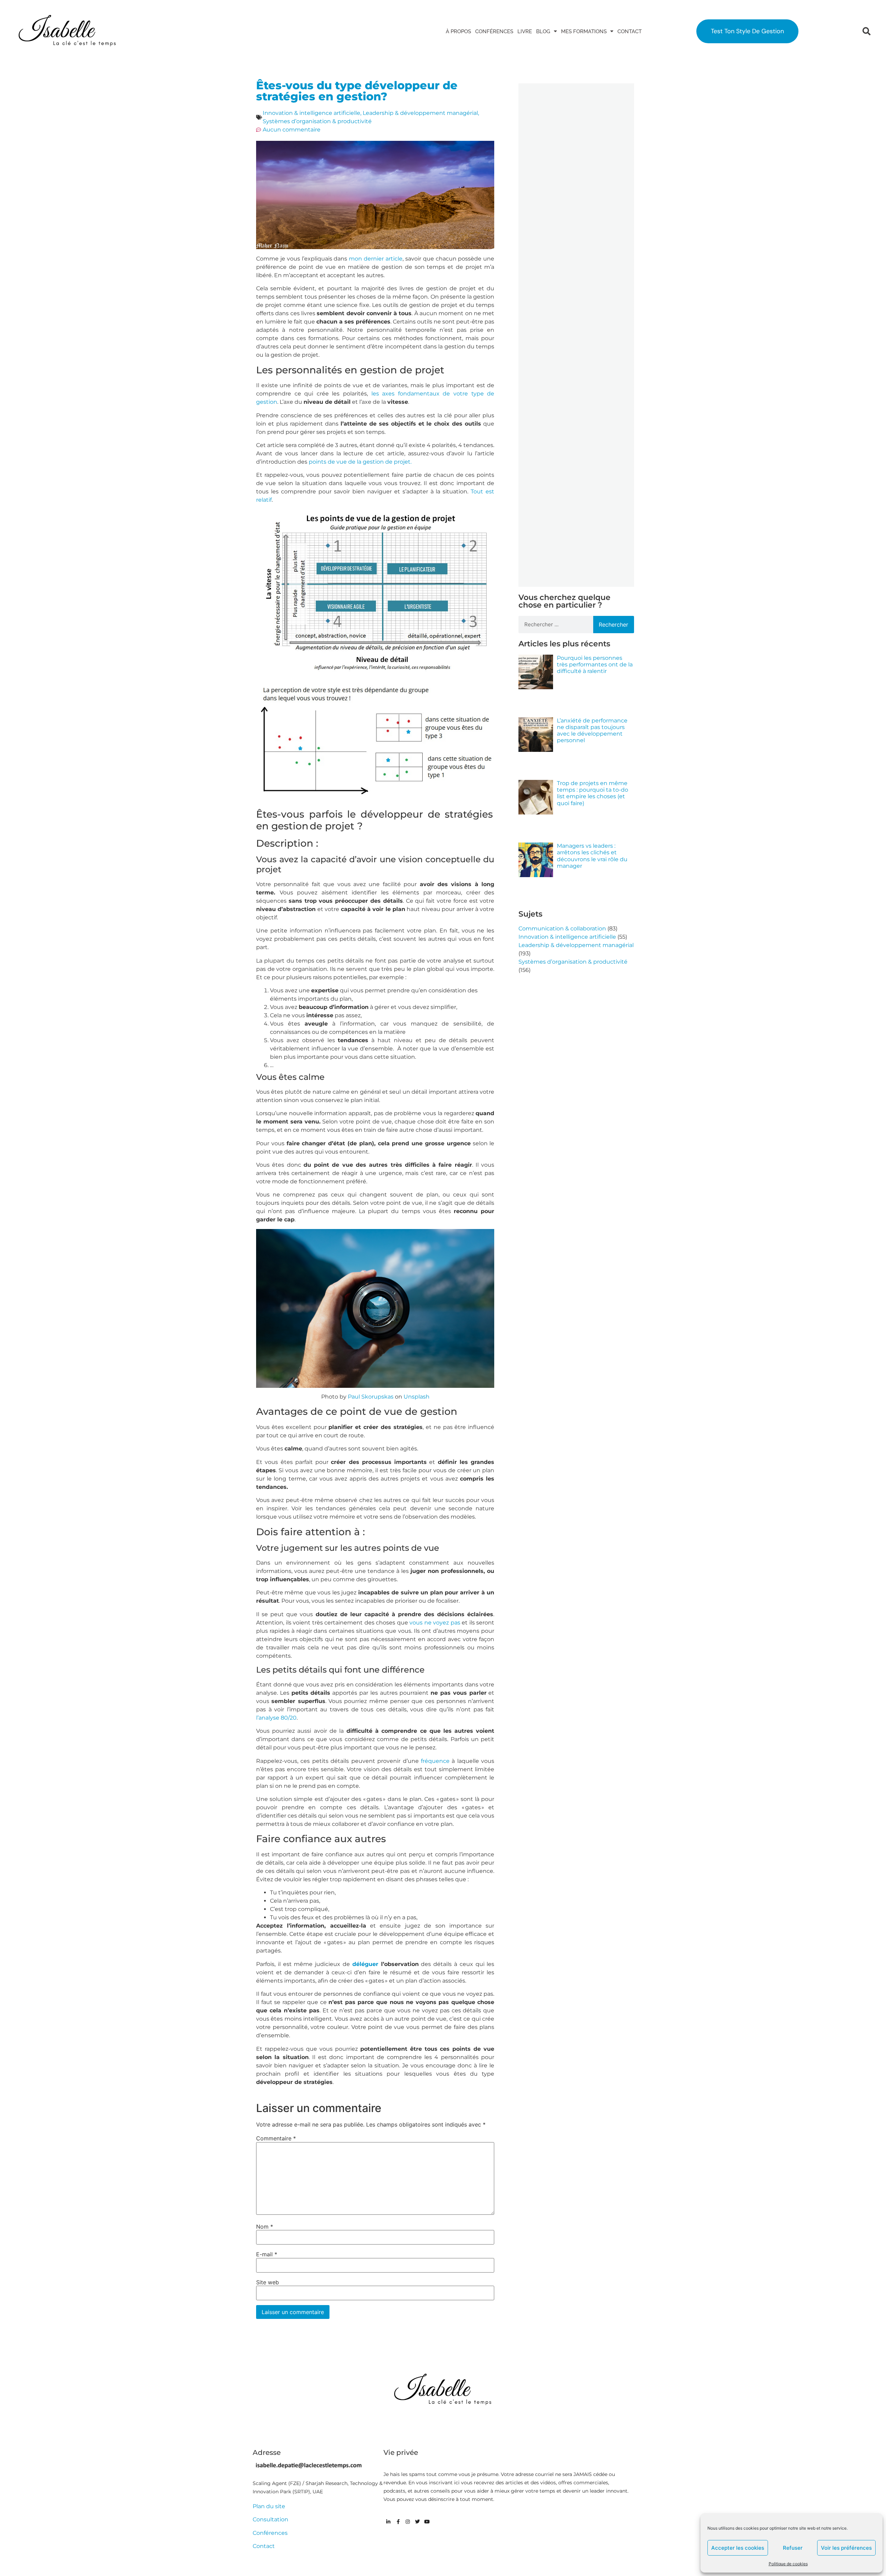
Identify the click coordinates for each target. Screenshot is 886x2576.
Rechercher (613, 625)
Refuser (793, 2548)
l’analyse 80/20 (276, 1718)
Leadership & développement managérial (420, 113)
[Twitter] (417, 2522)
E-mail (267, 2254)
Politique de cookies (788, 2564)
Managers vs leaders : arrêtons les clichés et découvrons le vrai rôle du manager (592, 856)
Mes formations (584, 31)
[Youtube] (427, 2522)
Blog (543, 31)
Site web (268, 2282)
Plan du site (269, 2506)
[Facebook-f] (398, 2522)
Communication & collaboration (562, 929)
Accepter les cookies (738, 2548)
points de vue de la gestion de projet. (360, 462)
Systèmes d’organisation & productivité (317, 121)
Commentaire (276, 2138)
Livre (525, 31)
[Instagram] (408, 2522)
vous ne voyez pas (435, 1623)
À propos (458, 31)
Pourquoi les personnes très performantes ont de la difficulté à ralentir (595, 665)
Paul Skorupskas (371, 1397)
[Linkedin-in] (388, 2522)
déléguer (365, 1964)
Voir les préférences (846, 2548)
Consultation (270, 2519)
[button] (866, 31)
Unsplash (417, 1397)
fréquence (435, 1761)
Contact (630, 31)
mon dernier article (376, 259)
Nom (265, 2227)
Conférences (494, 31)
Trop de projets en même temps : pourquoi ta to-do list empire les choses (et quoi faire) (593, 793)
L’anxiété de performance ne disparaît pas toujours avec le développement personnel (592, 731)
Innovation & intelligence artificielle (311, 113)
